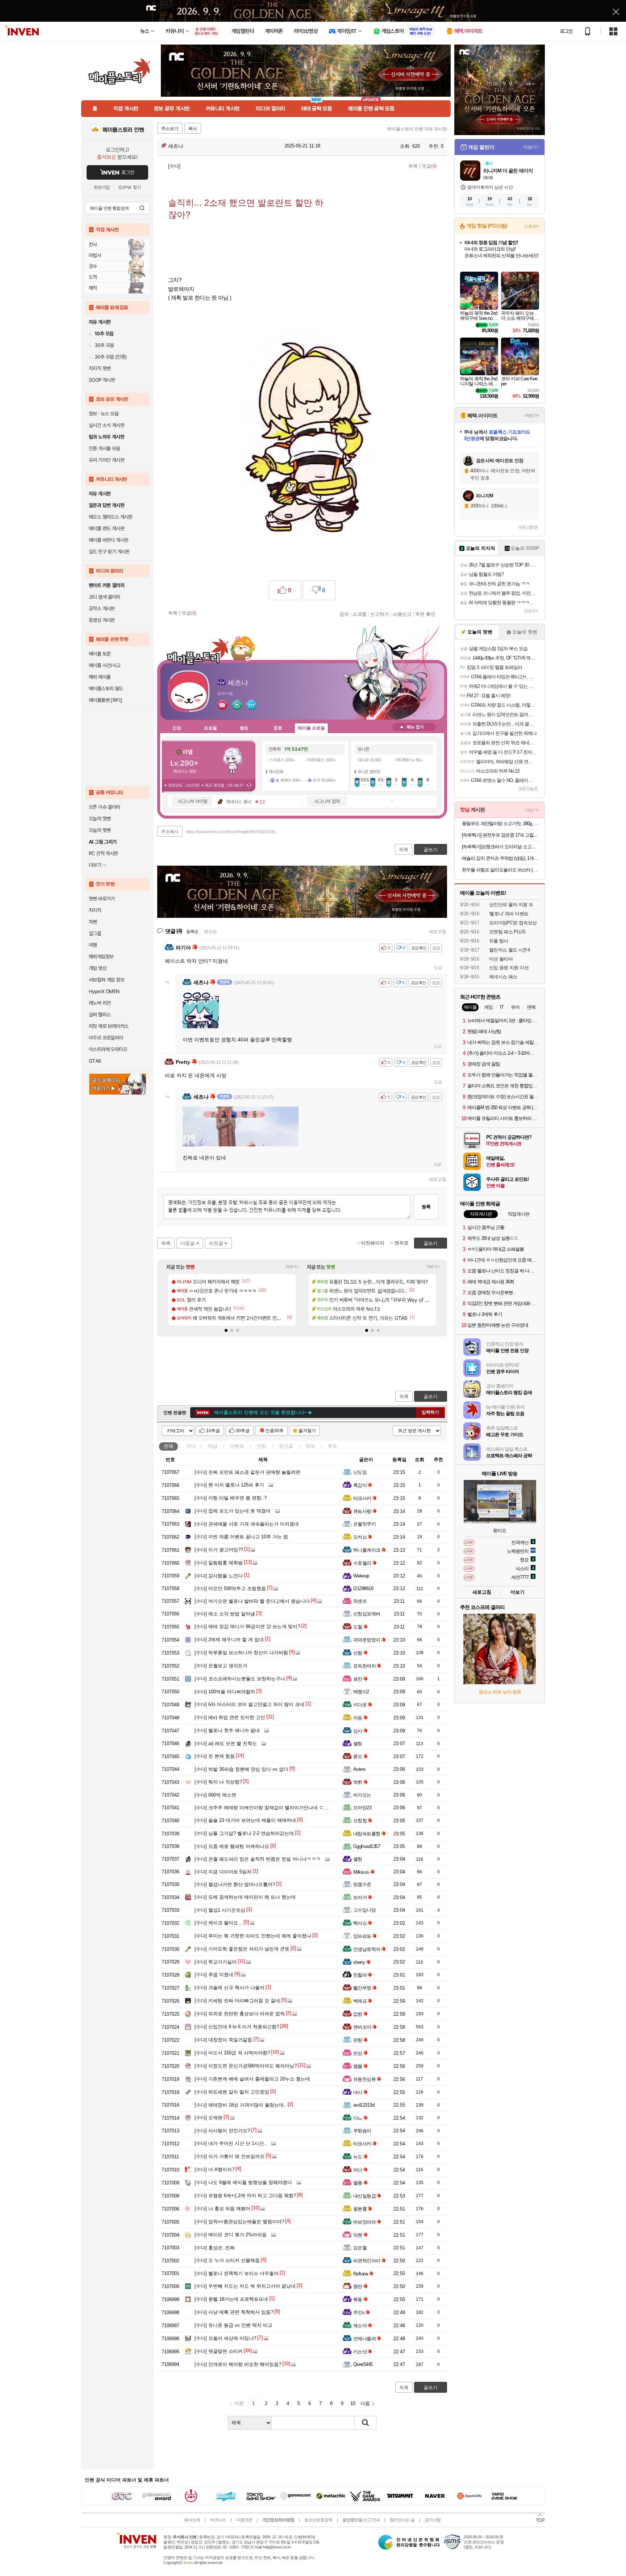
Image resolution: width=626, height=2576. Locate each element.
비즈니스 (218, 2520)
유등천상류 (364, 2079)
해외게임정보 (101, 957)
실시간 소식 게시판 (107, 425)
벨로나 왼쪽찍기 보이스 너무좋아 (237, 2273)
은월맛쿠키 (364, 1524)
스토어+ (531, 226)
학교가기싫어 (216, 1962)
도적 (93, 277)
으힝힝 (360, 1821)
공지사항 (433, 2520)
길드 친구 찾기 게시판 (109, 552)
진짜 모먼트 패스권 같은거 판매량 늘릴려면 (247, 1472)
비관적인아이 (367, 2261)
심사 (358, 1731)
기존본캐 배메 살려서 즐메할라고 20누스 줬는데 (252, 2079)
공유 (344, 614)
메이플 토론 (100, 654)
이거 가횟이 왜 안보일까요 (229, 2156)
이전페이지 (373, 1243)
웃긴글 (286, 1446)
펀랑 (358, 2040)
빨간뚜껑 (362, 1988)
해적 (93, 288)
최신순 (210, 932)
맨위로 (402, 1243)
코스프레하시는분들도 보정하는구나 (240, 1679)
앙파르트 (362, 1936)
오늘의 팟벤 (100, 830)
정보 (310, 1446)
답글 (438, 967)
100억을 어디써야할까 (225, 1692)
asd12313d (364, 2105)
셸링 (358, 1743)
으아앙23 (362, 1808)
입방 (358, 2014)
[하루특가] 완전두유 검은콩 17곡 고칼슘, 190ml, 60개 (500, 835)
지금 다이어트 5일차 (223, 1872)
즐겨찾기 (307, 1431)
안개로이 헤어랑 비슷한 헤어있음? (238, 2364)
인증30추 (275, 1431)
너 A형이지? (214, 2169)
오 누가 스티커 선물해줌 (227, 2260)
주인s (359, 2312)
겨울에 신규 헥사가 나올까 (229, 1988)
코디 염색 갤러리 (105, 597)
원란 (358, 2286)
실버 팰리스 (100, 1015)
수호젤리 (362, 1563)
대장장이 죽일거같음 (223, 2040)
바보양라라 (364, 2222)
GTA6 (95, 1061)
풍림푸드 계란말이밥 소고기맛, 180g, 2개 (500, 823)
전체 (168, 1446)
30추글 (243, 1431)
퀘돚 (358, 2299)
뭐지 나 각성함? (218, 1782)
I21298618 (363, 1588)
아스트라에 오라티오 (108, 1049)
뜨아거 (360, 1897)
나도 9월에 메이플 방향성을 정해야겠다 (243, 2182)
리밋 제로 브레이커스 (108, 1026)
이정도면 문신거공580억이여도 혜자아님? (246, 2066)
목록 (413, 166)
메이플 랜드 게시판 (107, 528)
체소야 (360, 2326)
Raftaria (361, 2274)
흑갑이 (360, 1485)
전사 (93, 244)
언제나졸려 (364, 2339)
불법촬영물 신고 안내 (361, 2520)
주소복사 (170, 832)
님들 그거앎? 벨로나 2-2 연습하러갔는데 (244, 1833)
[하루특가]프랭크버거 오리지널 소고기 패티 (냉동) (500, 847)
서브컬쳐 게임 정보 (107, 980)
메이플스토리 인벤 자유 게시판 (417, 129)
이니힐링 (237, 704)
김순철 (360, 2248)
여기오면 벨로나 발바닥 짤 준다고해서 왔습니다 (252, 1601)
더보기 (251, 704)
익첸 (358, 2235)
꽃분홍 (360, 2209)
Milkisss (361, 1872)
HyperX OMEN (104, 991)
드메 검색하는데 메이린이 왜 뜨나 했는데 (245, 1897)
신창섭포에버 (367, 1614)
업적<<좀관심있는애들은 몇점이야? (239, 2222)
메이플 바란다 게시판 (108, 540)
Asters (360, 1769)
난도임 (360, 1472)
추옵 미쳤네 (214, 1975)
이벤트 (237, 1446)
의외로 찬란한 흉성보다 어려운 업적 (240, 2014)
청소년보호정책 (318, 2520)
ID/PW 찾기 (130, 187)
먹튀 (358, 1782)
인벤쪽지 (222, 704)
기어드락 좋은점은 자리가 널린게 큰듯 (242, 1949)
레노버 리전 (100, 1003)
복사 (193, 129)
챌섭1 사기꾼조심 (220, 1910)
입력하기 (430, 1412)
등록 (426, 1207)
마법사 (95, 255)
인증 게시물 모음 (105, 448)
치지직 (95, 910)
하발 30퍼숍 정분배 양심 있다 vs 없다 (241, 1769)
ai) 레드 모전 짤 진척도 (226, 1743)
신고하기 (380, 614)
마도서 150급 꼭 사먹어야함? (232, 2053)
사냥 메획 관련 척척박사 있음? (234, 2312)
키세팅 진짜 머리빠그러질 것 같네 (237, 2001)
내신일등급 (364, 2196)
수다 (191, 1446)
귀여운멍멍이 (367, 1640)
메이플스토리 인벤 (123, 130)
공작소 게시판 (102, 609)
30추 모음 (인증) (110, 357)
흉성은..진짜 (215, 2248)
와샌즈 (360, 1601)
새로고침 (438, 932)
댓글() (429, 166)
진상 (358, 2053)
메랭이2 (361, 1692)
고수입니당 (364, 1910)
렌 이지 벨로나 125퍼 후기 (229, 1485)
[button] (226, 1330)
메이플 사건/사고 (105, 665)
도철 (358, 1627)
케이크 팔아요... (218, 1923)
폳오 (358, 1757)
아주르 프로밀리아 (106, 1038)
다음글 (187, 1243)
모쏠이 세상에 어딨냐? (225, 2338)
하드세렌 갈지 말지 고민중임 (232, 2092)
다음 (365, 2403)
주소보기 (170, 129)
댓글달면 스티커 (219, 2351)
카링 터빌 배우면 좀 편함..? (231, 1498)
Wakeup (361, 1576)
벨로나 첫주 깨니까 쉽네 (227, 1730)
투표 (333, 1446)
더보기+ (293, 1267)
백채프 (360, 2001)
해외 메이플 (100, 677)
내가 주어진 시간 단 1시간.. (231, 2143)
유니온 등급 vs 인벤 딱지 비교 (233, 2325)
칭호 (278, 728)
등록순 (192, 932)
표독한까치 (364, 1666)
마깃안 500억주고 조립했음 (230, 1588)
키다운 (360, 1705)
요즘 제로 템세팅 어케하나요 (232, 1846)
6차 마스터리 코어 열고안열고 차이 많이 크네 (249, 1704)
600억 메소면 (215, 1795)
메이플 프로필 (311, 728)
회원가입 (102, 187)
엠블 (358, 2066)
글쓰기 (431, 1396)
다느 (358, 2118)
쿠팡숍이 (362, 2131)
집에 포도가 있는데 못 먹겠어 (233, 1511)
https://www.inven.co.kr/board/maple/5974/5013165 (231, 832)
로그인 (566, 31)
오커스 (360, 1537)
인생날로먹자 (367, 1949)
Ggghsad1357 (367, 1846)
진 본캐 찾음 (215, 1756)
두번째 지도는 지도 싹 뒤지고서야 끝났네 (245, 2286)
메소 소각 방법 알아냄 (225, 1614)
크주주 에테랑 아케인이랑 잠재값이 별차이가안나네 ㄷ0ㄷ (263, 1808)
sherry (359, 1962)
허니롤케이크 (367, 1550)
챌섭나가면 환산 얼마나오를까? (235, 1884)
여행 (93, 945)
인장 (177, 728)
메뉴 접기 (414, 727)
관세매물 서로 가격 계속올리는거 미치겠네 (247, 1524)
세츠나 (175, 146)
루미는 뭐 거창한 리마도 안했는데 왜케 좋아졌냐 (253, 1936)
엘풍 (358, 2183)
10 (353, 2403)
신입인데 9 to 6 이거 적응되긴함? (237, 2027)
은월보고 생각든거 (221, 1666)
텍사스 (360, 1923)
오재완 (208, 2118)
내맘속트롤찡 (367, 1834)
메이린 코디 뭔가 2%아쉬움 (231, 2235)
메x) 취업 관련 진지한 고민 (230, 1717)
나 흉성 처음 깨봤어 (222, 2209)
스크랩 (360, 614)
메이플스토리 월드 (106, 689)
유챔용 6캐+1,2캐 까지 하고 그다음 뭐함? (245, 2196)
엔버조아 (362, 2027)
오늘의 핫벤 (100, 819)
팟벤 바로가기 (102, 899)
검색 (142, 208)
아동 (358, 1718)
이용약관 (244, 2520)
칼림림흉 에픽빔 (219, 1563)
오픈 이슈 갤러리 (105, 807)
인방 (262, 1446)
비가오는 (362, 1795)
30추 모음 (104, 345)
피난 (358, 2170)
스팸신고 (402, 614)
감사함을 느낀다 (219, 1576)
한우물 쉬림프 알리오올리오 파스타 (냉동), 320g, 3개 (500, 870)
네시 (358, 2092)
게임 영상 (98, 968)
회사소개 (192, 2520)
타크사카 (362, 1498)
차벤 (93, 922)
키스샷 (360, 2352)
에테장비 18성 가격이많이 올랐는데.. (241, 2105)
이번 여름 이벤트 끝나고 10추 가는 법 (241, 1537)
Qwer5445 (363, 2364)
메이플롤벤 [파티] (105, 700)
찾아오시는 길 (402, 2520)
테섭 (213, 1446)
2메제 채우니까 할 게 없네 (229, 1640)
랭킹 (244, 728)
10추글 (213, 1431)
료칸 (358, 1679)
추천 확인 (425, 614)
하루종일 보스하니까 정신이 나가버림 (241, 1653)
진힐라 (360, 1975)
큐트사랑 (362, 1511)
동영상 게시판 (102, 620)
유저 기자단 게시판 (107, 460)
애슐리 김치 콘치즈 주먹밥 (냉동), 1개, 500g (500, 858)
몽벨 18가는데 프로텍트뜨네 (231, 2299)
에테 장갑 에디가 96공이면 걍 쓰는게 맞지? (247, 1626)
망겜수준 (362, 1884)
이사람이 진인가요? (222, 2131)
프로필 (210, 728)
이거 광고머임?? (219, 1550)
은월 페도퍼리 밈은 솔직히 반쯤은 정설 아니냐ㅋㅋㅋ (258, 1859)
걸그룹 (95, 933)
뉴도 (358, 2157)
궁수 (93, 266)
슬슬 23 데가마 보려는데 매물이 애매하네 (245, 1820)
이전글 (216, 1243)
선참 (358, 1653)
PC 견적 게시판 (103, 853)
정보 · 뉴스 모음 (104, 414)
